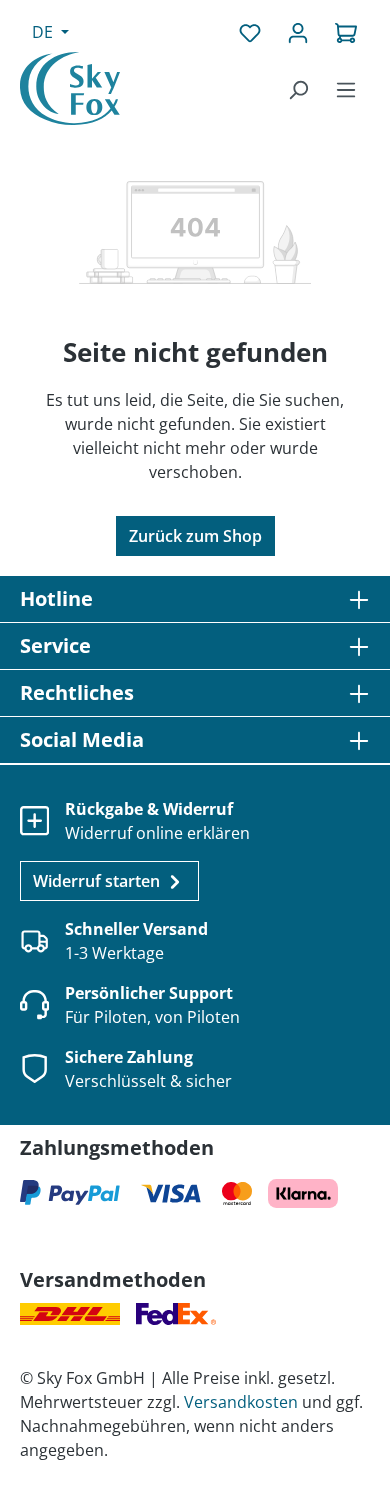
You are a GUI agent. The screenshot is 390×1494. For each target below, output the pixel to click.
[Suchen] (298, 89)
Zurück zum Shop (195, 536)
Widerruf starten (98, 881)
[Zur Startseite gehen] (70, 88)
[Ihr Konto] (298, 32)
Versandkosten (241, 1402)
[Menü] (346, 89)
